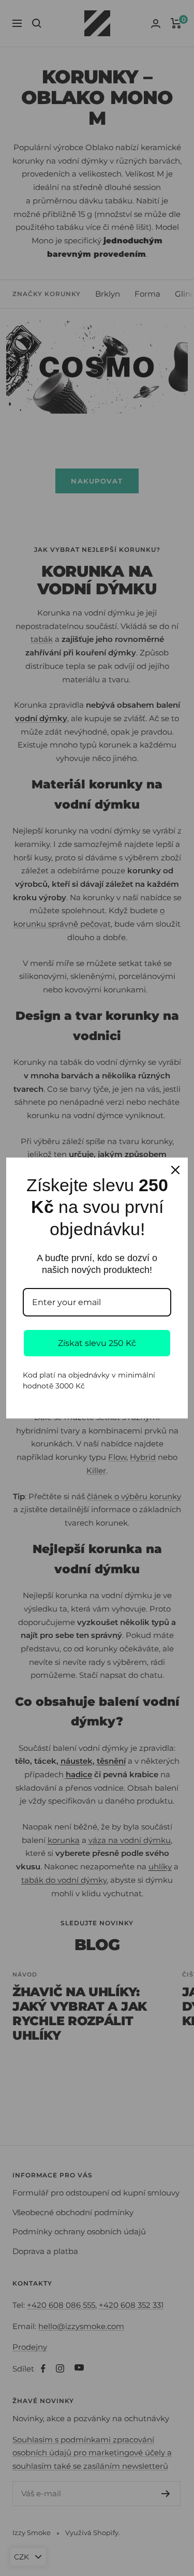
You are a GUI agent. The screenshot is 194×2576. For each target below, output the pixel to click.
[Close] (175, 1170)
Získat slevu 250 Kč (97, 1343)
